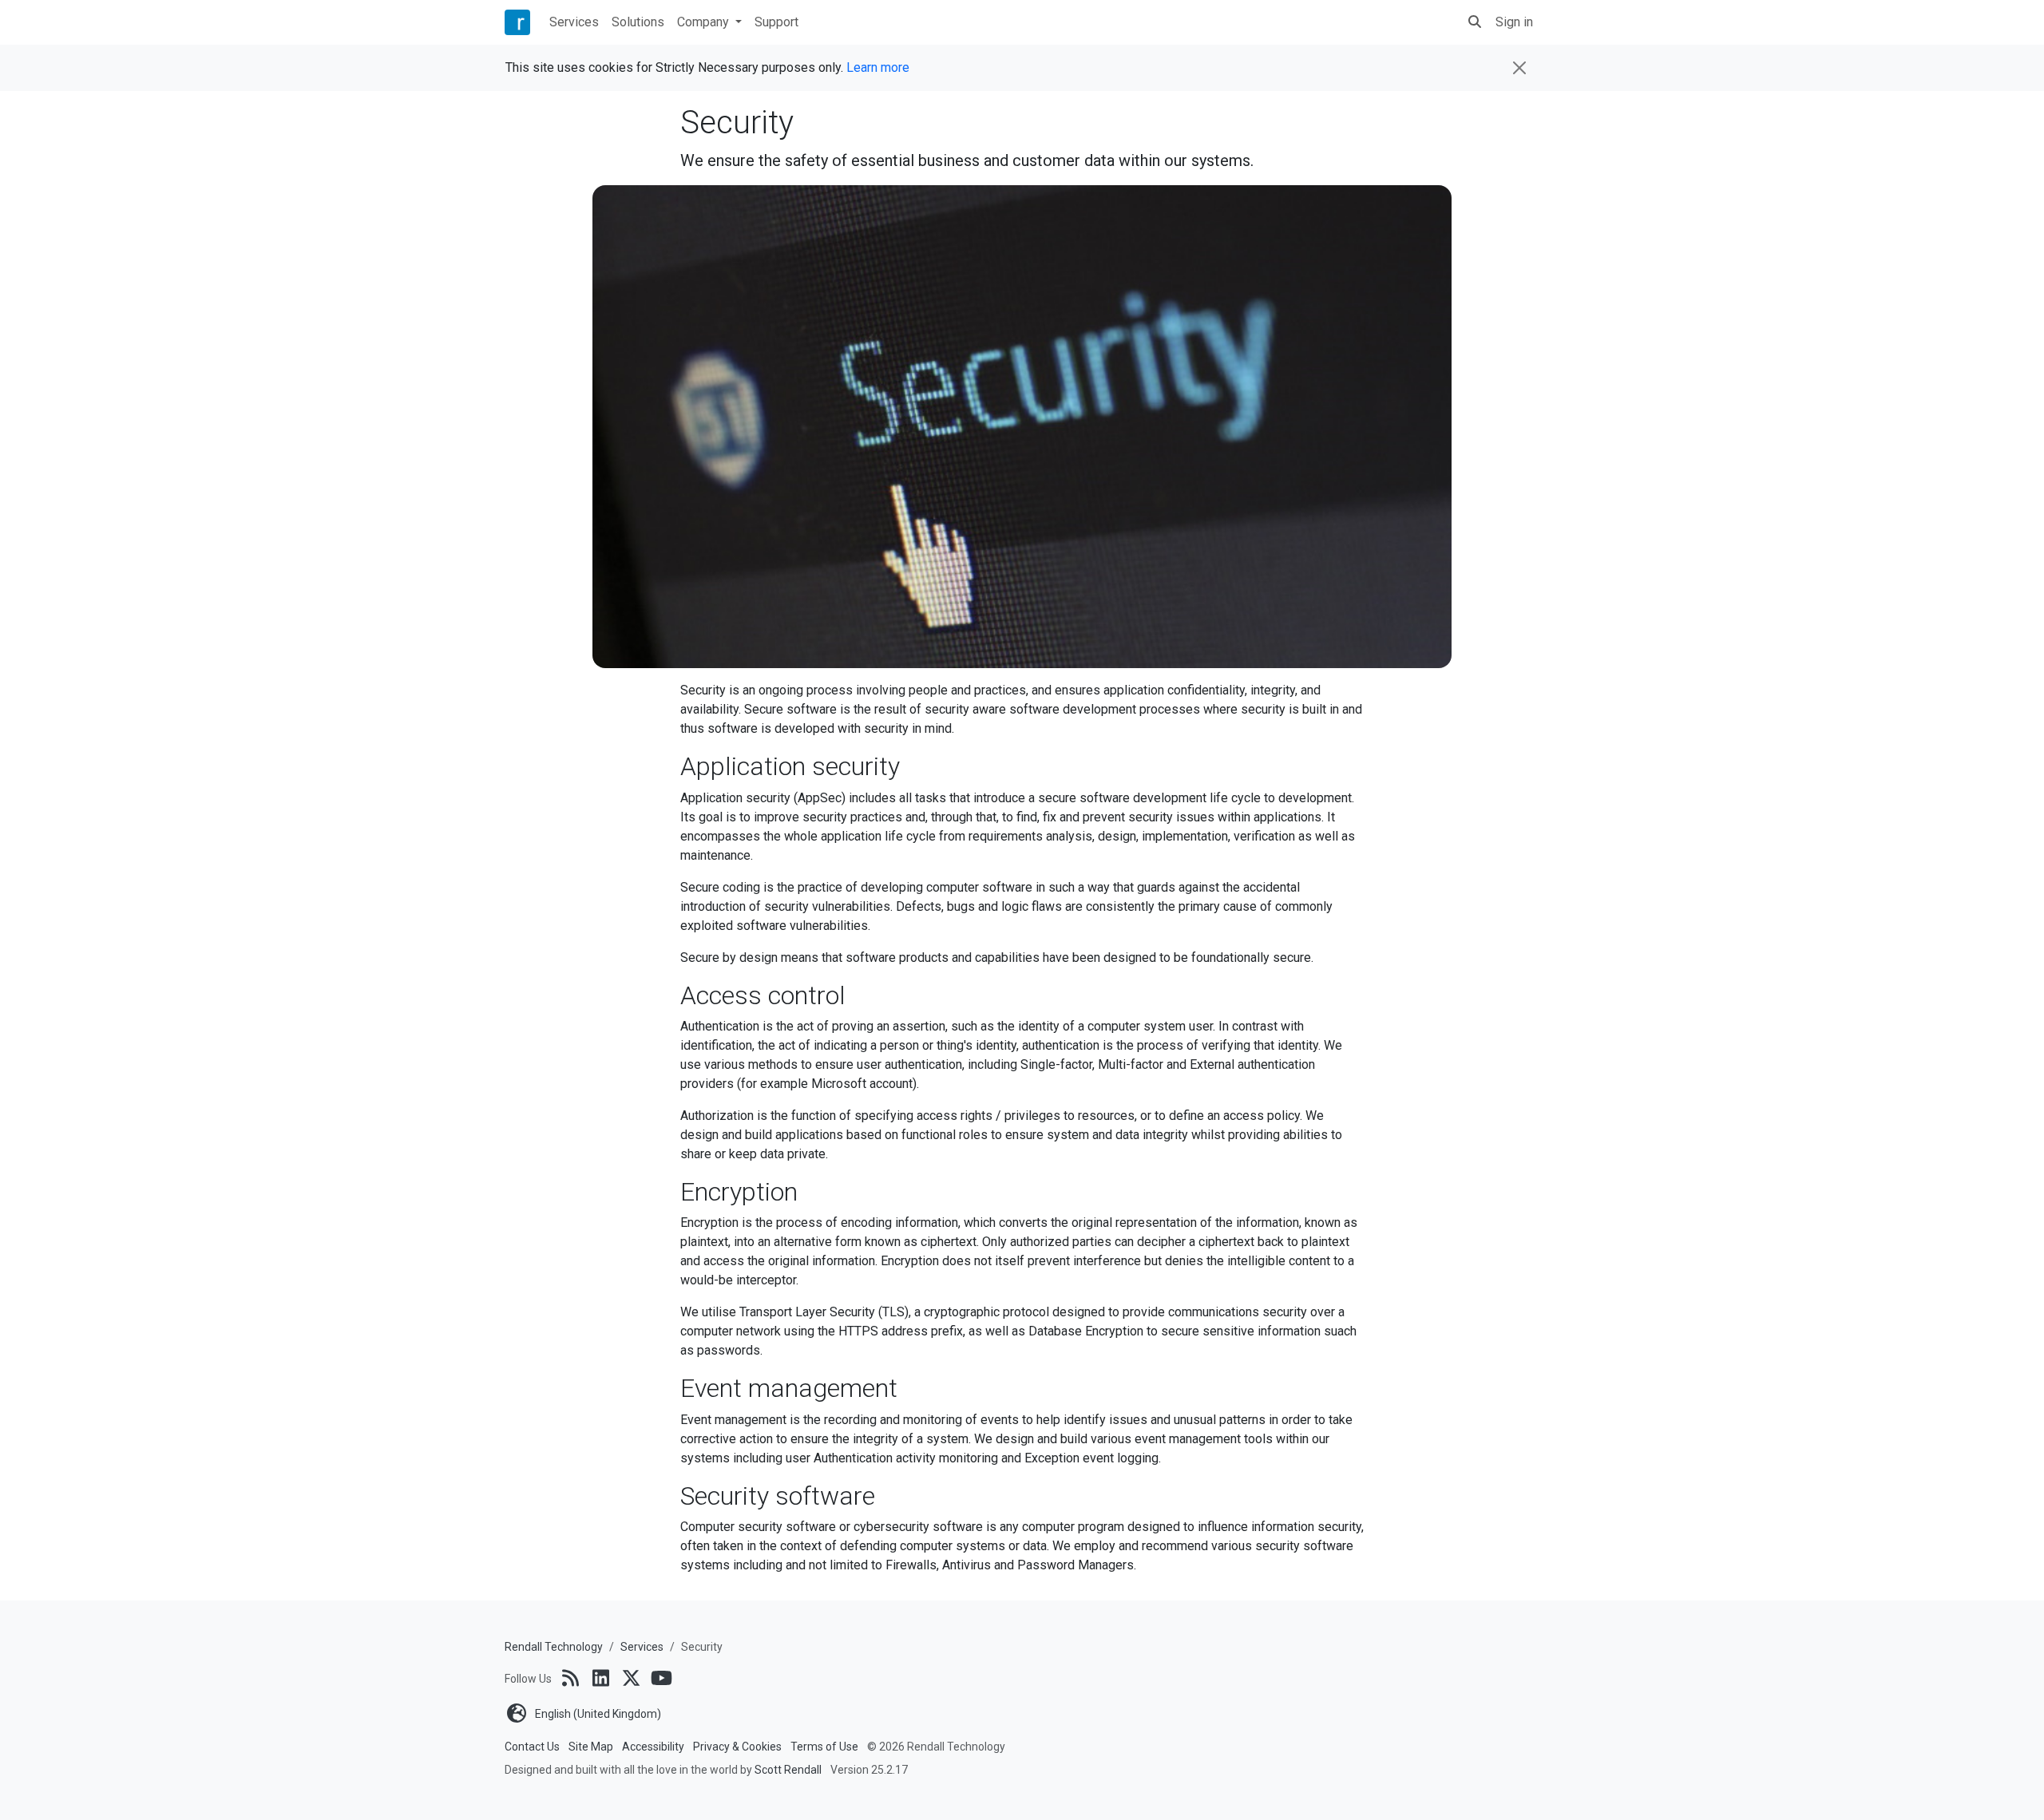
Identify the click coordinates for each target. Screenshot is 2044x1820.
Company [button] (705, 22)
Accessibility (653, 1747)
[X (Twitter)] (631, 1678)
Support (776, 22)
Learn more (878, 67)
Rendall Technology (554, 1647)
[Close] (1519, 68)
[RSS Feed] (570, 1678)
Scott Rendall (788, 1770)
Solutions (638, 22)
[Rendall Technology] (517, 23)
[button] (1475, 22)
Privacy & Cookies (737, 1747)
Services (574, 22)
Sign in (1514, 22)
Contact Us (532, 1747)
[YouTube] (661, 1678)
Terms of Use (824, 1747)
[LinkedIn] (600, 1678)
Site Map (591, 1747)
